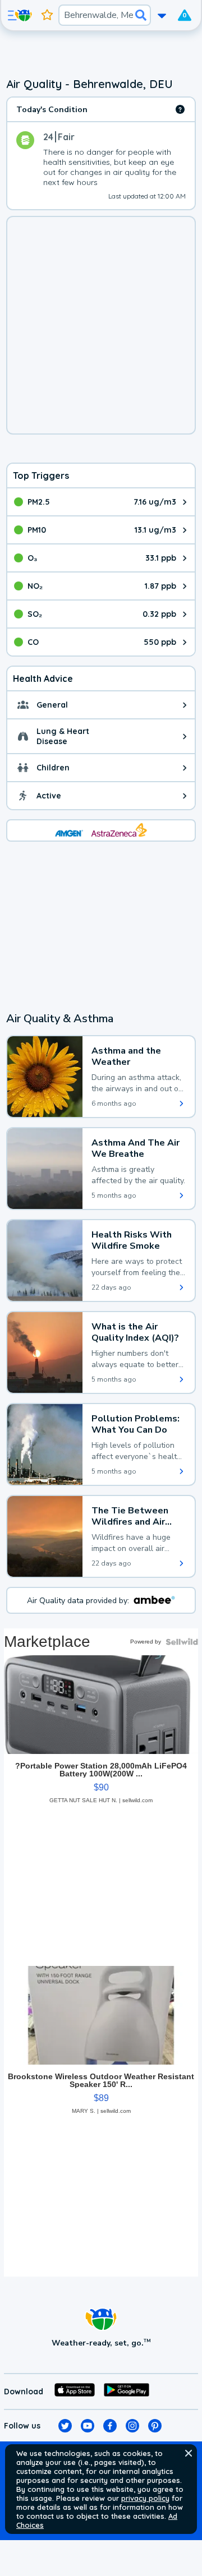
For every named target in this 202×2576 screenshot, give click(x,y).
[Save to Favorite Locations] (47, 15)
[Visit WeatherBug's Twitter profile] (65, 2426)
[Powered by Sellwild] (182, 1642)
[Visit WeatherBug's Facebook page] (110, 2426)
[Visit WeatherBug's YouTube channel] (88, 2426)
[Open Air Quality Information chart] (180, 109)
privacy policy (145, 2498)
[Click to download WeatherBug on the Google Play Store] (127, 2392)
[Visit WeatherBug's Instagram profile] (132, 2426)
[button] (189, 2453)
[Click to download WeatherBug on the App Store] (75, 2392)
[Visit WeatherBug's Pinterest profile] (155, 2426)
